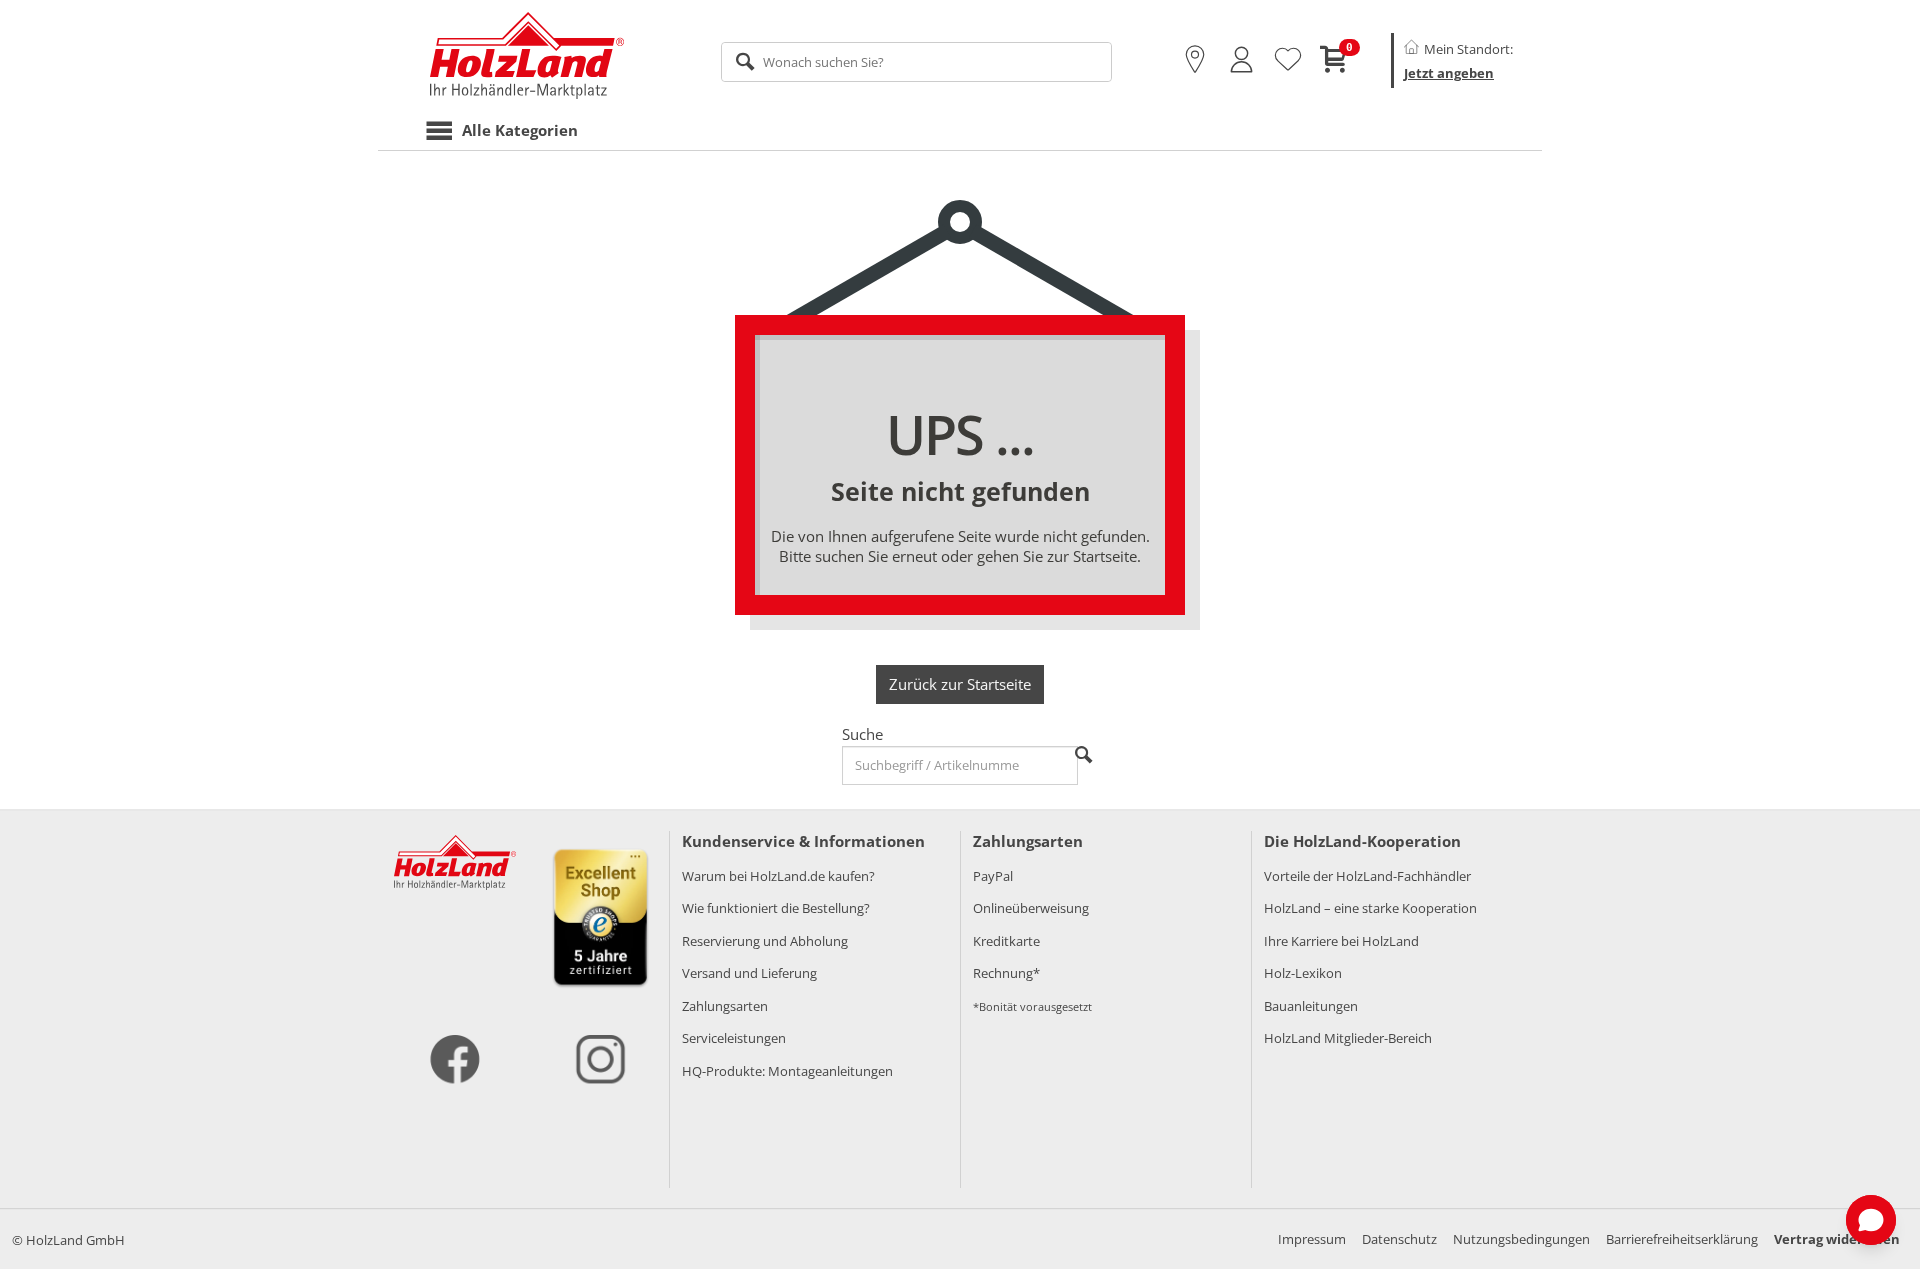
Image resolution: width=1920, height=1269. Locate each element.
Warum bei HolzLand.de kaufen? (778, 876)
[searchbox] (916, 62)
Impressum (1312, 1239)
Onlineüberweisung (1031, 908)
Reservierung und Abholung (765, 941)
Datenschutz (1399, 1239)
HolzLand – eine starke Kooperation (1370, 908)
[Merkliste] (1288, 60)
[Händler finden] (1195, 60)
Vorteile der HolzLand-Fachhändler (1367, 876)
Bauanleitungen (1311, 1006)
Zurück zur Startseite (960, 684)
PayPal (993, 876)
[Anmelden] (1241, 60)
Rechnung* (1006, 973)
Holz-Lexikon (1303, 973)
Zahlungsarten (725, 1006)
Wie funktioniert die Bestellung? (776, 908)
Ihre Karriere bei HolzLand (1341, 941)
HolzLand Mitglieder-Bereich (1348, 1038)
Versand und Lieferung (749, 973)
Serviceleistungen (734, 1038)
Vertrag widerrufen (1837, 1239)
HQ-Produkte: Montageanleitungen (787, 1071)
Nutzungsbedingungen (1521, 1239)
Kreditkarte (1006, 941)
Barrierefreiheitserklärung (1682, 1239)
